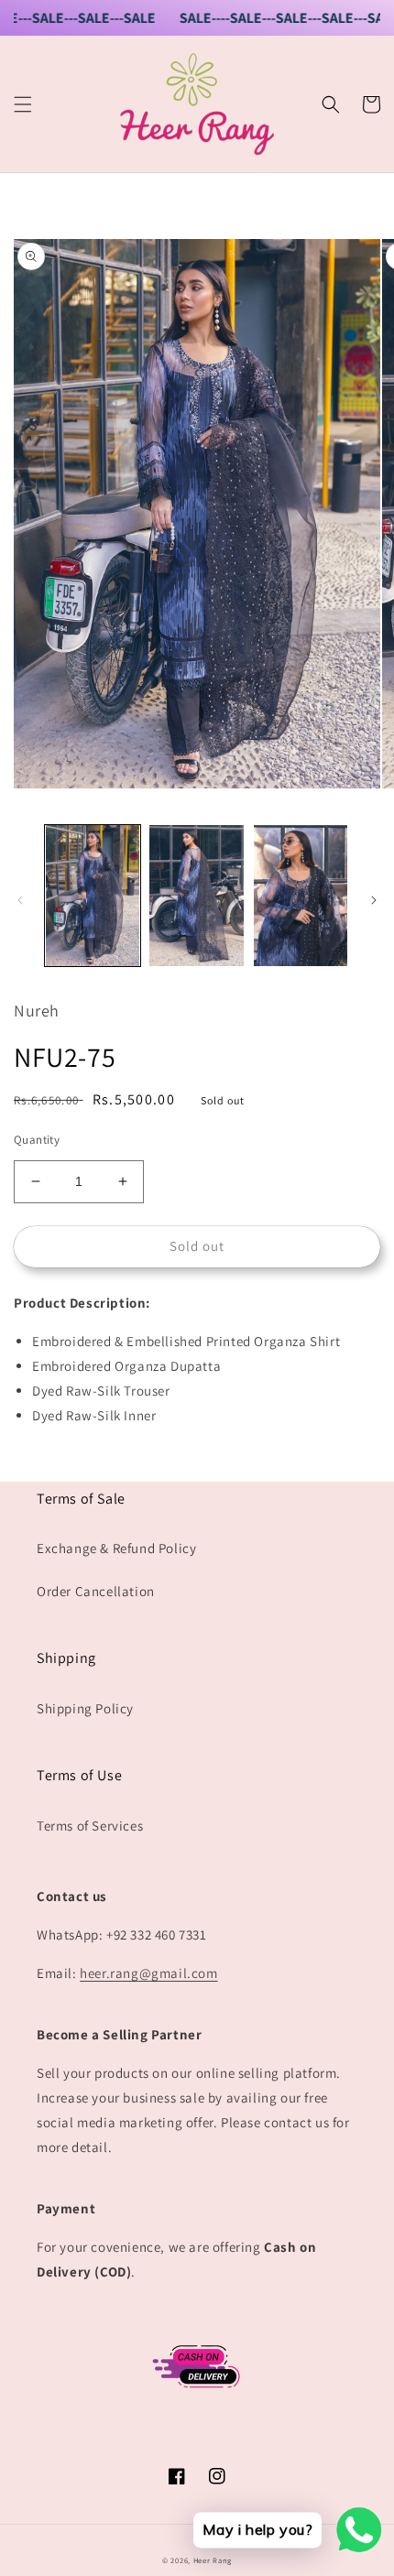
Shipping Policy (85, 1708)
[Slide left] (20, 900)
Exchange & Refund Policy (116, 1548)
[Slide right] (374, 900)
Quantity (37, 1140)
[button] (23, 104)
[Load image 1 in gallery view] (93, 896)
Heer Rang (213, 2560)
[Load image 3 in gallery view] (301, 896)
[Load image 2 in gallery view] (197, 896)
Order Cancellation (96, 1591)
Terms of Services (90, 1826)
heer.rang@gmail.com (148, 1973)
